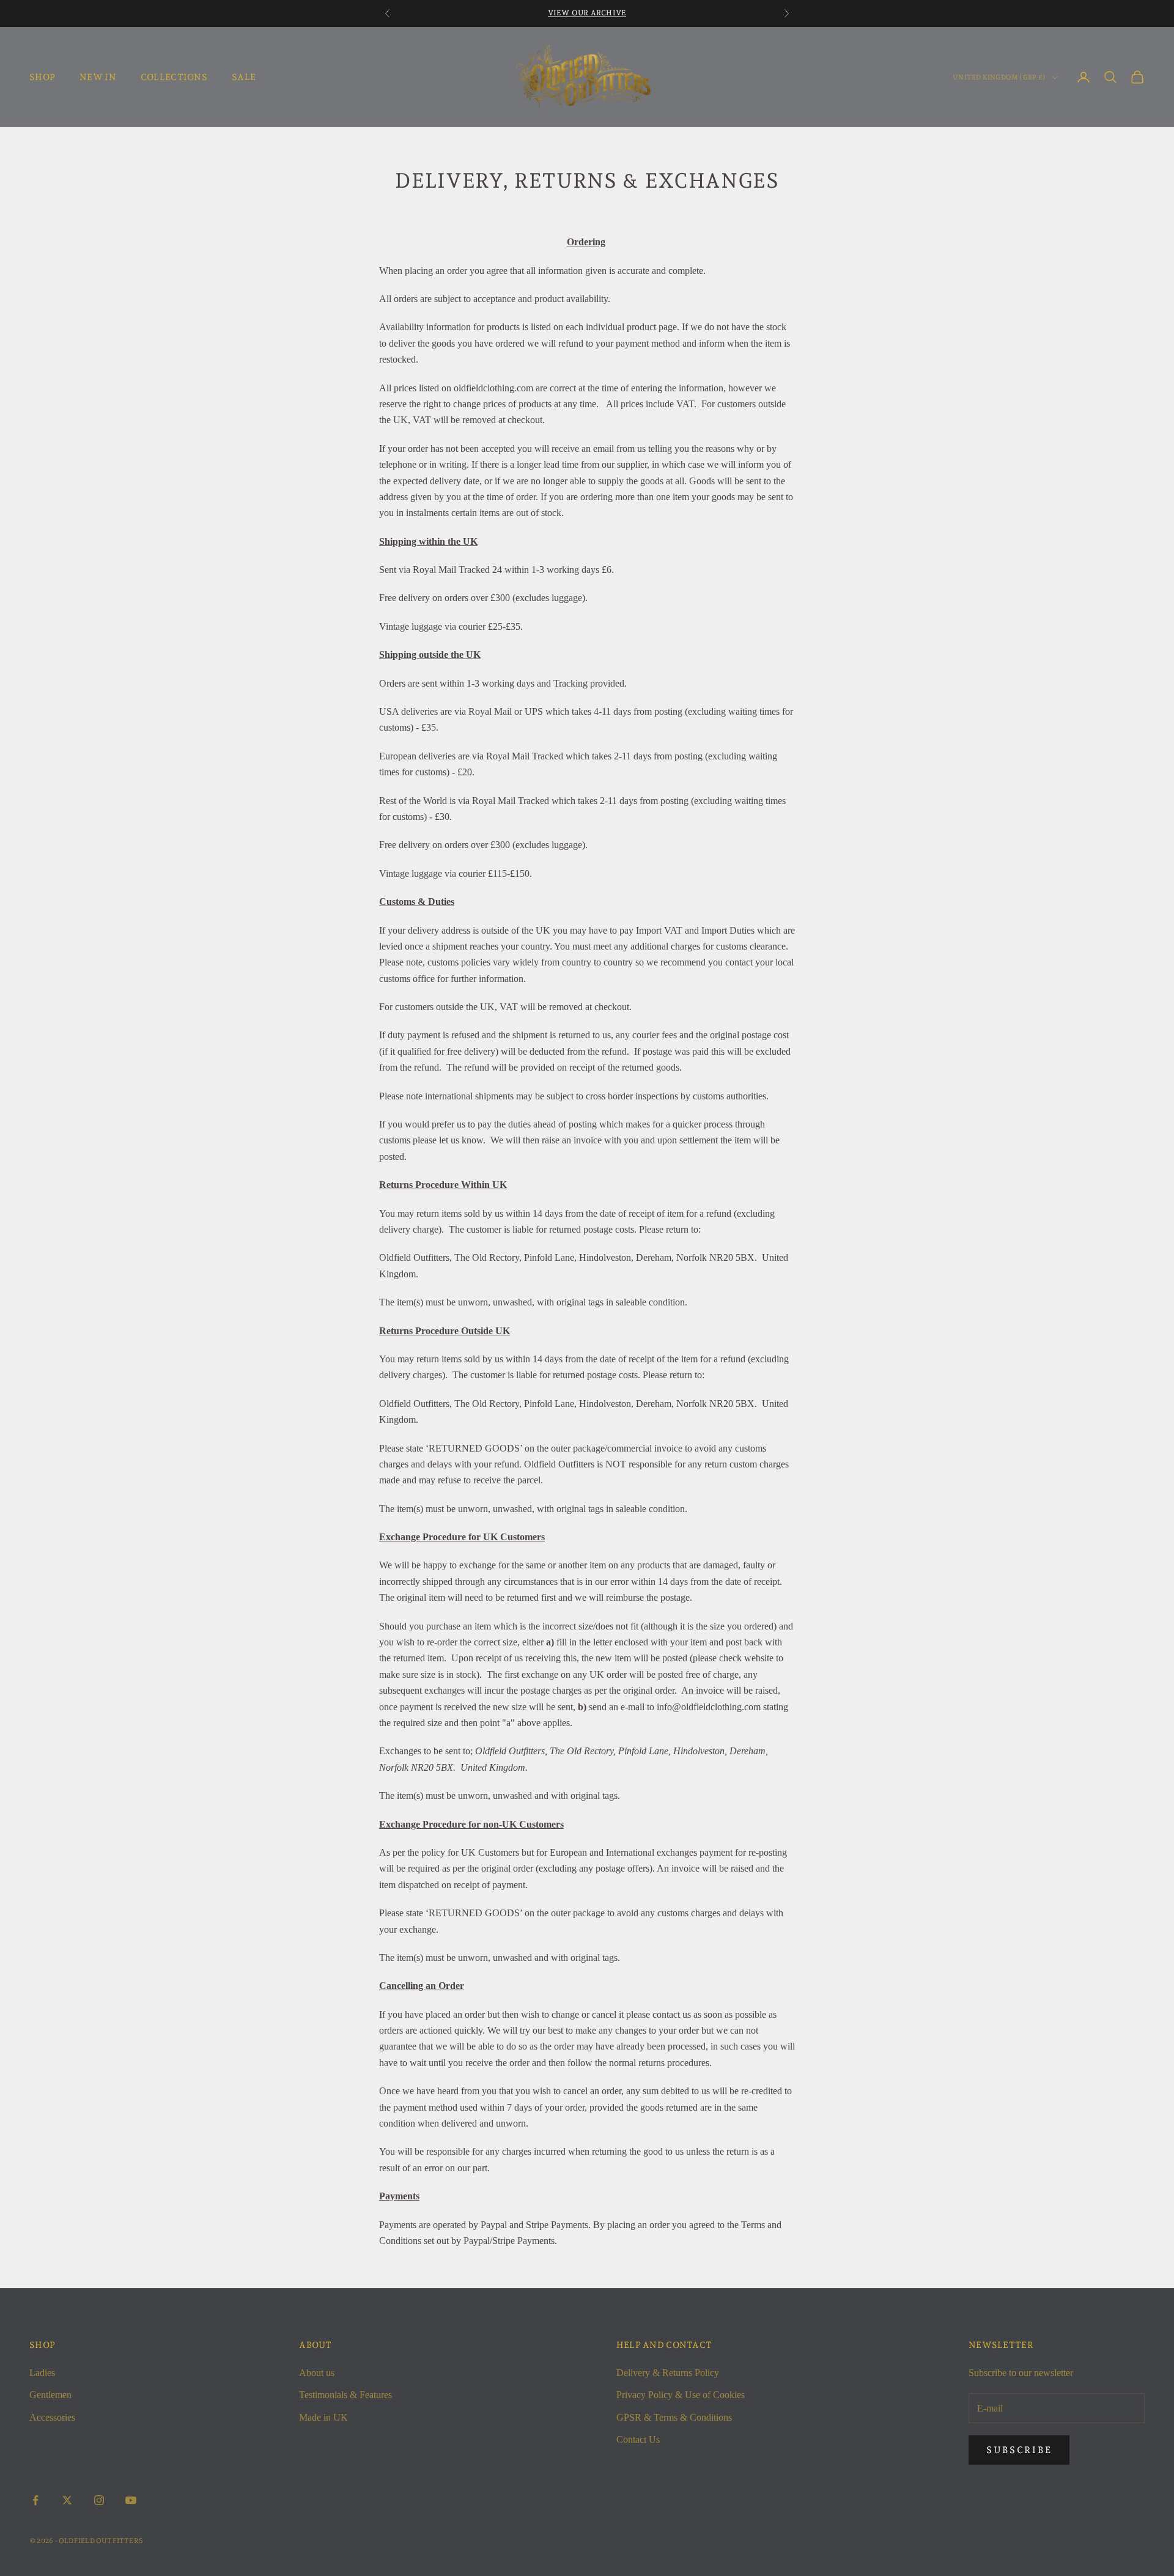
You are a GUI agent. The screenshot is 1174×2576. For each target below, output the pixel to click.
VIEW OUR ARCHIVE (587, 13)
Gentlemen (50, 2395)
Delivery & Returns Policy (668, 2373)
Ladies (42, 2373)
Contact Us (638, 2439)
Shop (42, 77)
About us (317, 2373)
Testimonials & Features (345, 2395)
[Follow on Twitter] (67, 2500)
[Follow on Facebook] (35, 2500)
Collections (174, 77)
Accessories (52, 2417)
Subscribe (1019, 2450)
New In (98, 77)
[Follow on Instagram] (99, 2500)
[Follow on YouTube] (131, 2500)
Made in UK (323, 2417)
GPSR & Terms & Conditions (674, 2417)
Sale (244, 77)
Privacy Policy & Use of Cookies (681, 2395)
